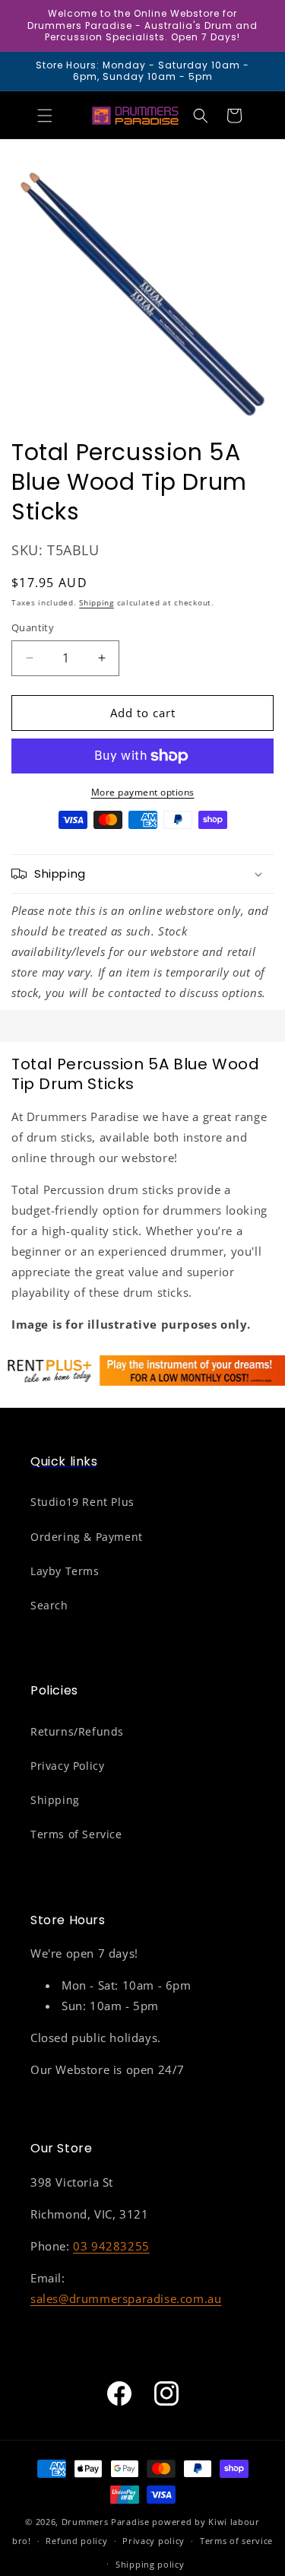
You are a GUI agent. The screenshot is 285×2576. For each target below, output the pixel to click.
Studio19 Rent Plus (82, 1502)
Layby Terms (65, 1571)
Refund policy (76, 2541)
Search (49, 1605)
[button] (45, 116)
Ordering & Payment (87, 1537)
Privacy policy (154, 2541)
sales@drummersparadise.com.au (126, 2298)
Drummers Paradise (106, 2522)
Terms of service (236, 2541)
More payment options (143, 792)
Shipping (97, 602)
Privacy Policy (67, 1766)
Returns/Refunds (77, 1731)
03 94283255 (111, 2246)
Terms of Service (76, 1834)
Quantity (33, 627)
